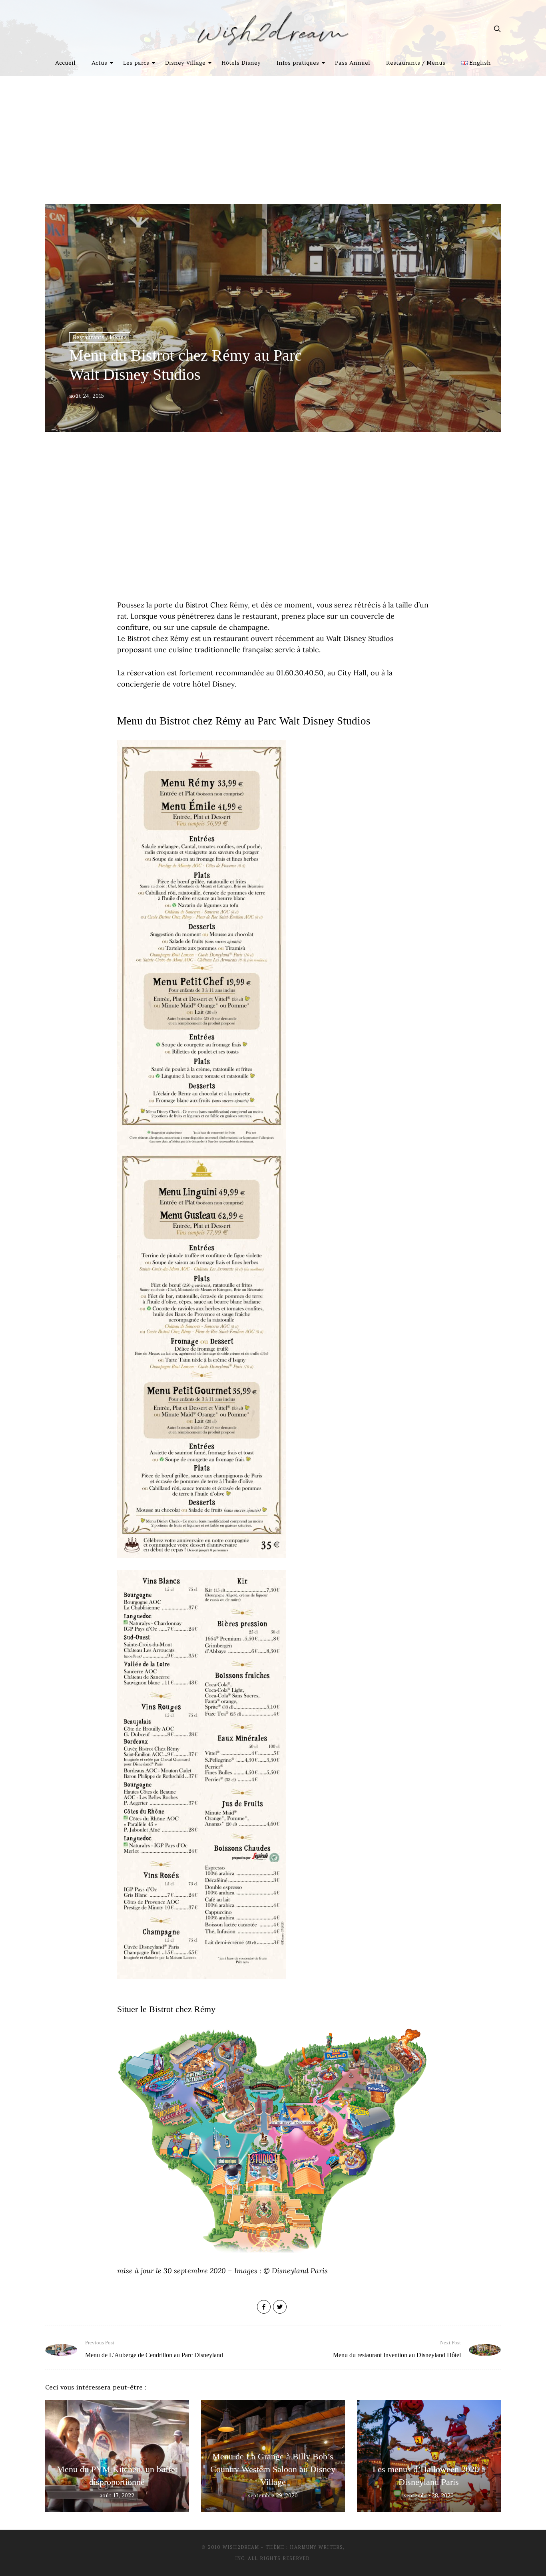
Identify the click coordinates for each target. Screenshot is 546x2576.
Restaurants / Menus (416, 63)
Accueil (65, 63)
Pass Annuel (353, 63)
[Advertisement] (273, 136)
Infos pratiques (298, 63)
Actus (99, 63)
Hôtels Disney (241, 63)
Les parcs (136, 63)
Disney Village (185, 63)
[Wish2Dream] (273, 29)
